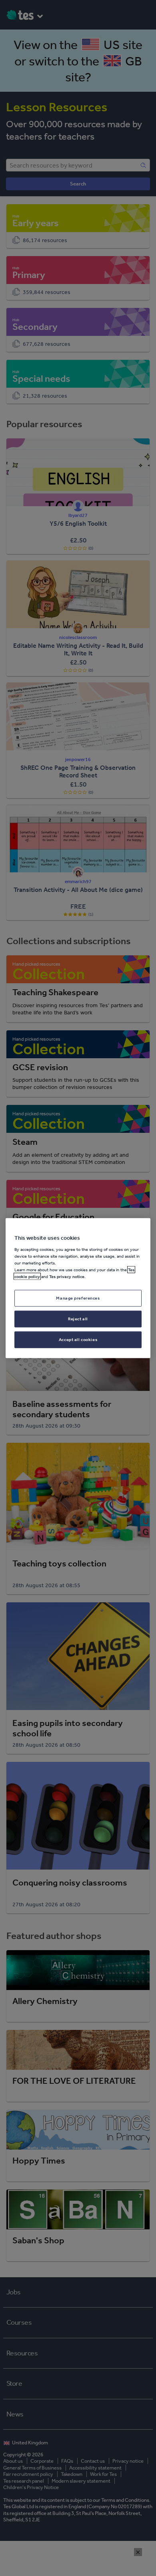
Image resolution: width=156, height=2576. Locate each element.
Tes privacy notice (67, 1276)
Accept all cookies (78, 1339)
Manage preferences (78, 1298)
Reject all (78, 1318)
